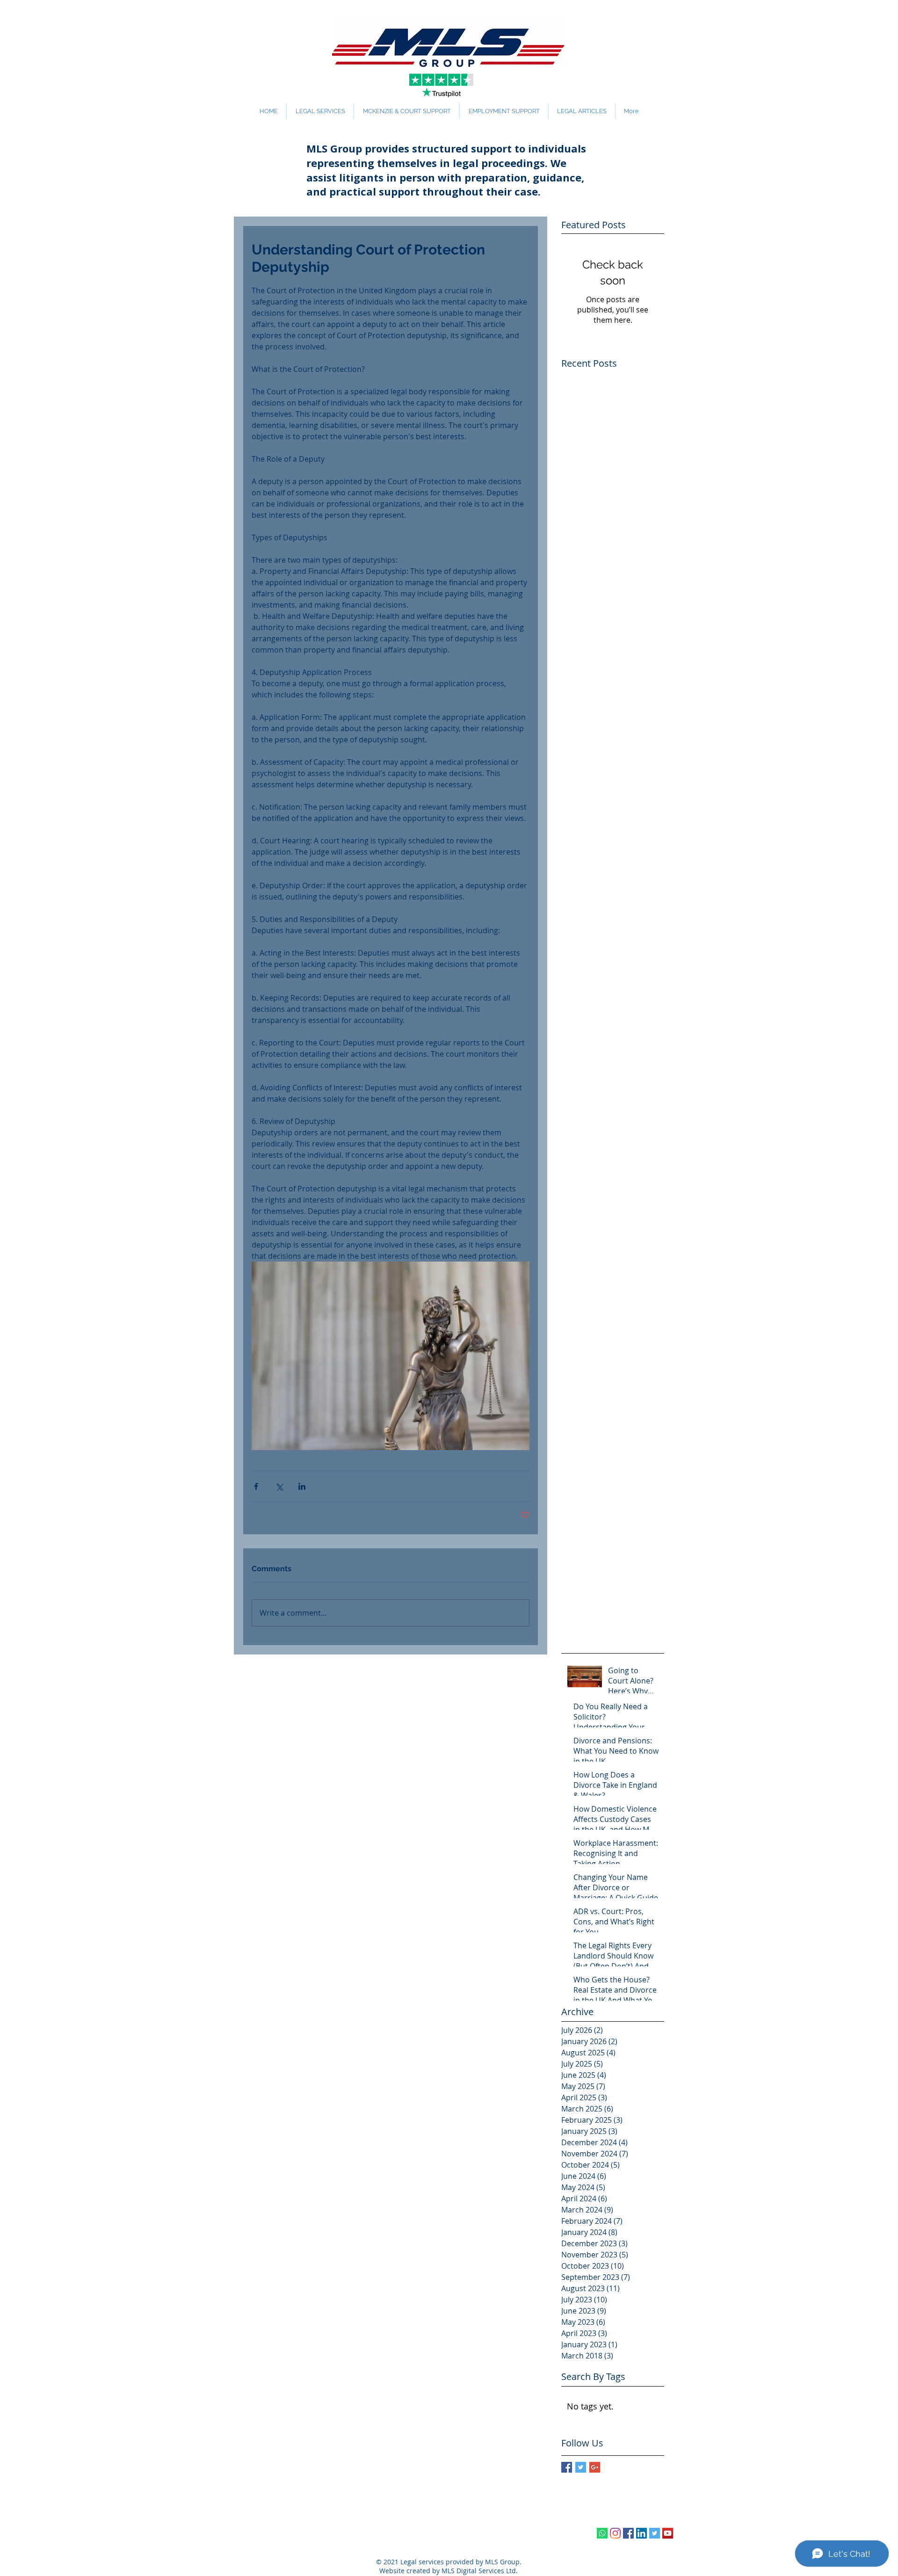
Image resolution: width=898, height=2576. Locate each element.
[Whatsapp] (602, 2533)
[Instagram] (615, 2533)
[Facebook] (628, 2533)
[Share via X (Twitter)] (279, 1486)
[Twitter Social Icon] (655, 2533)
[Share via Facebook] (256, 1486)
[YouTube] (668, 2533)
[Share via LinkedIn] (302, 1486)
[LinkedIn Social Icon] (641, 2533)
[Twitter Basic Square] (581, 2467)
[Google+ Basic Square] (595, 2467)
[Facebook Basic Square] (567, 2467)
